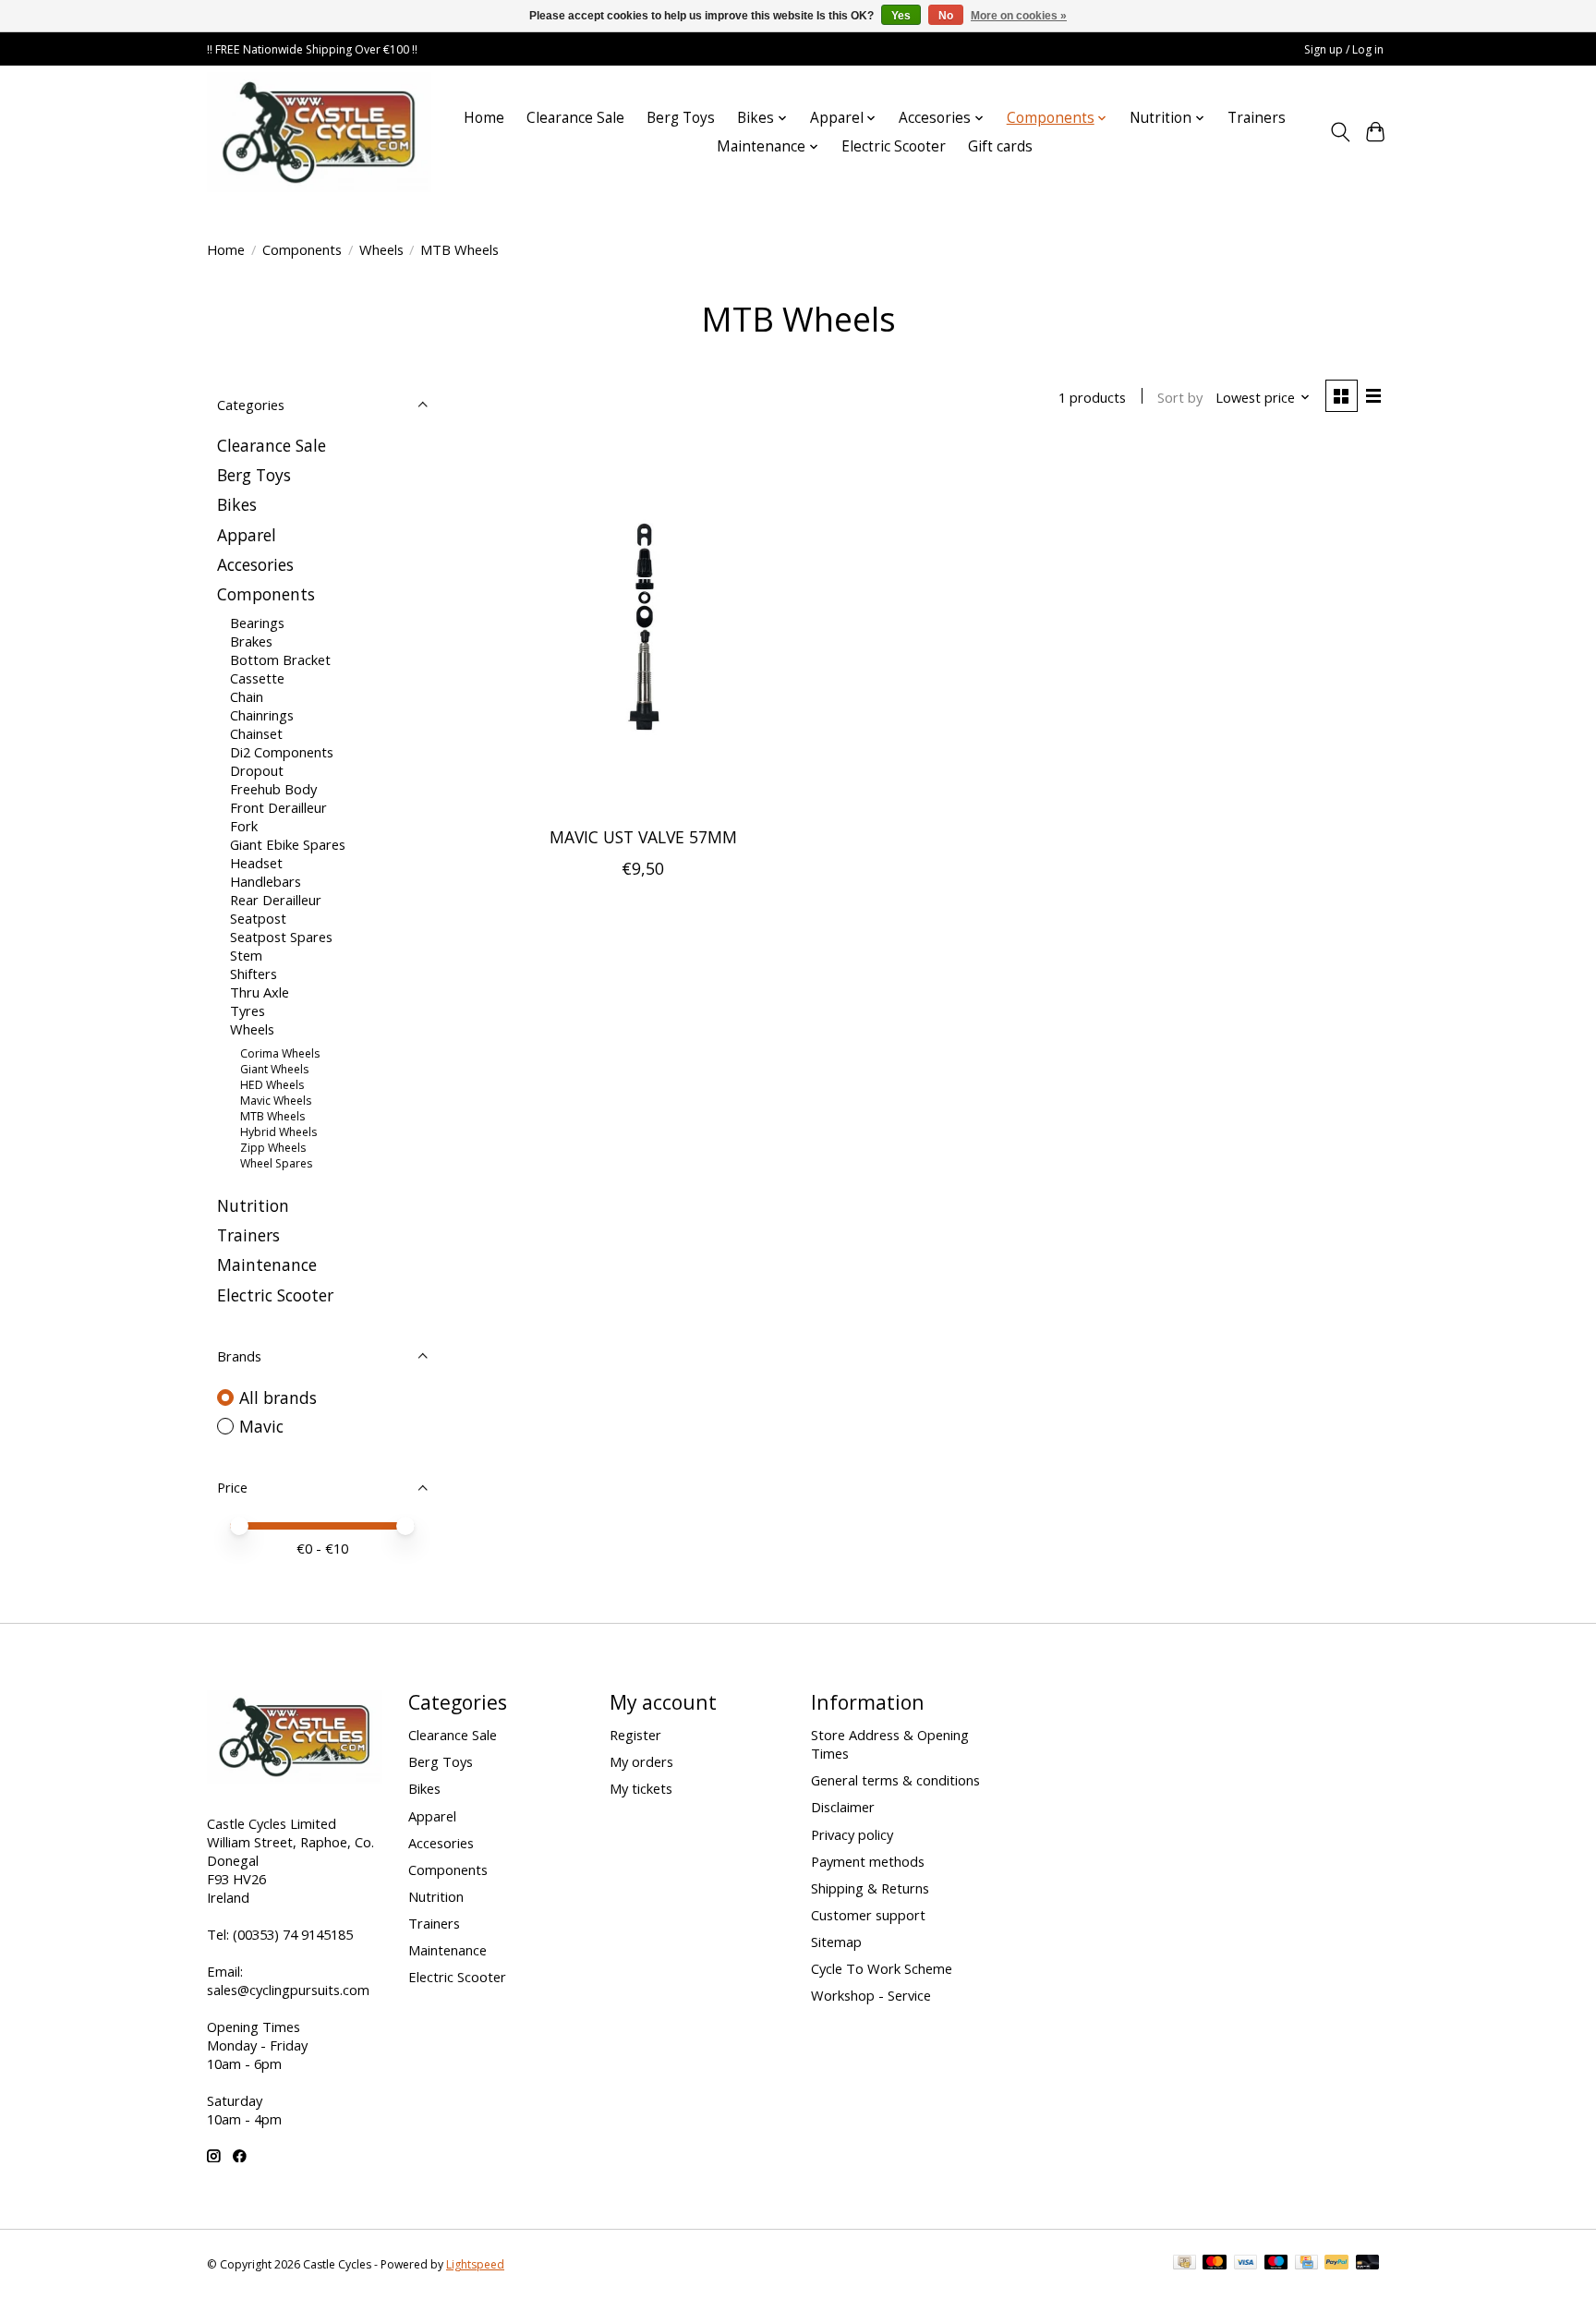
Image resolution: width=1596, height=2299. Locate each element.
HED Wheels (272, 1085)
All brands (278, 1398)
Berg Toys (681, 118)
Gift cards (1000, 146)
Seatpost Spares (281, 937)
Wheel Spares (276, 1163)
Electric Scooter (894, 146)
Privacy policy (852, 1834)
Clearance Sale (575, 118)
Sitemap (836, 1942)
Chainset (256, 733)
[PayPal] (1336, 2264)
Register (635, 1735)
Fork (244, 826)
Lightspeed (475, 2264)
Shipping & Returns (870, 1888)
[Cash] (1185, 2264)
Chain (247, 696)
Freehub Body (273, 789)
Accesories (255, 564)
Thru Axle (260, 992)
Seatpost (258, 918)
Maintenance (267, 1264)
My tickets (641, 1788)
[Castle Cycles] (319, 132)
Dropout (257, 770)
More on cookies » (1019, 16)
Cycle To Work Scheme (882, 1968)
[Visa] (1246, 2264)
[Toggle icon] (1340, 132)
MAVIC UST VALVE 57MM (643, 837)
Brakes (251, 641)
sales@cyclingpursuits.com (288, 1990)
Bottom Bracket (280, 659)
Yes (901, 16)
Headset (256, 863)
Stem (246, 955)
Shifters (254, 974)
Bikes (237, 504)
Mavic (261, 1426)
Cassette (257, 678)
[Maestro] (1276, 2264)
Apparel (247, 535)
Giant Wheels (274, 1069)
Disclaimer (843, 1807)
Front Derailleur (278, 807)
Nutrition (253, 1205)
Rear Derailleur (276, 900)
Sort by (1180, 397)
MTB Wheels (272, 1116)
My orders (641, 1761)
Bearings (257, 623)
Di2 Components (282, 752)
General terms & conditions (895, 1780)
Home (484, 118)
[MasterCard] (1215, 2264)
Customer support (868, 1915)
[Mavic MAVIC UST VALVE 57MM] (643, 627)
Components (302, 249)
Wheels (381, 249)
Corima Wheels (280, 1053)
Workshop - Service (871, 1995)
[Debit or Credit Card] (1368, 2264)
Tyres (248, 1010)
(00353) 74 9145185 (293, 1934)
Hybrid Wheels (278, 1132)
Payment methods (868, 1861)
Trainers (1257, 118)
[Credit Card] (1306, 2264)
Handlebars (266, 881)
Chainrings (262, 715)
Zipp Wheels (273, 1148)
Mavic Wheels (276, 1101)
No (946, 16)
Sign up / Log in (1344, 49)
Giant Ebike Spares (288, 844)
